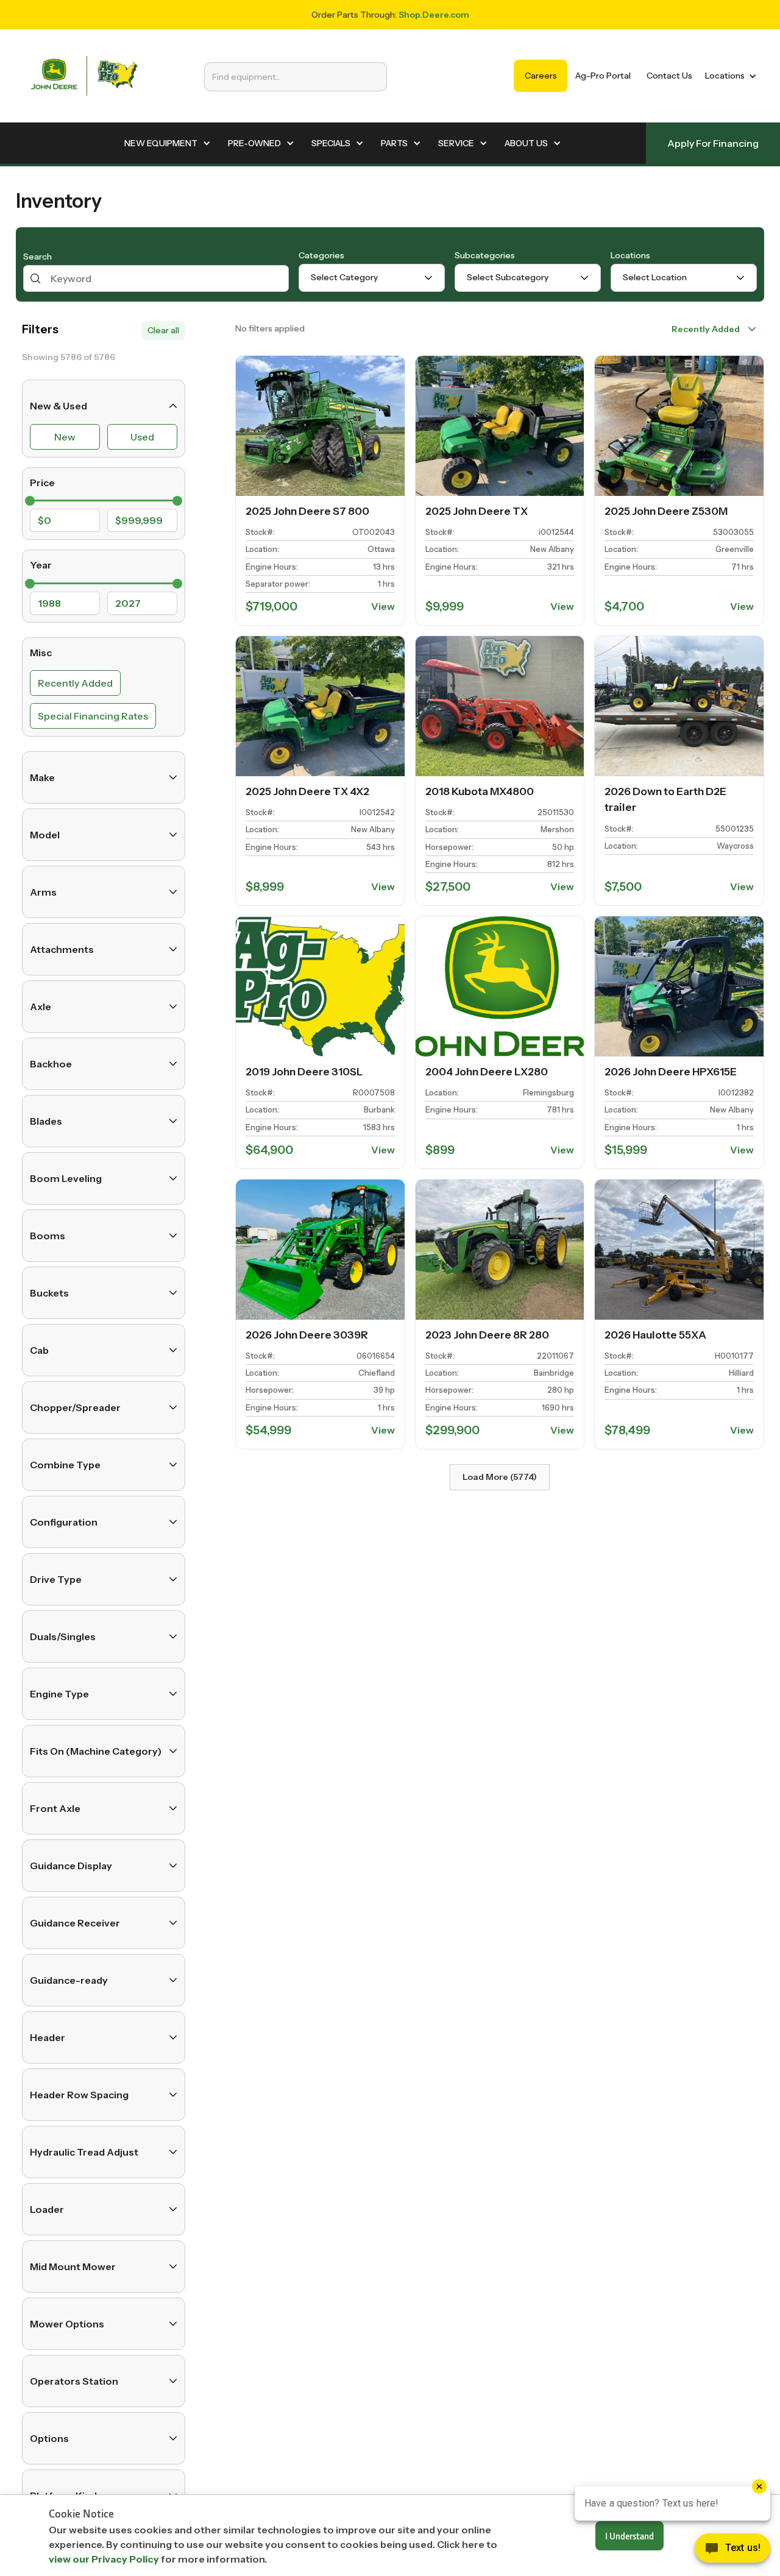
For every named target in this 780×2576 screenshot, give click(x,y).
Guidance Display (71, 1866)
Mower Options (67, 2324)
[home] (84, 76)
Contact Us (669, 76)
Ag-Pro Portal (603, 76)
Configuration (64, 1522)
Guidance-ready (69, 1980)
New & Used (58, 406)
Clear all (163, 330)
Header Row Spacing (79, 2095)
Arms (43, 892)
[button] (729, 76)
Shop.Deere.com (434, 15)
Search (37, 257)
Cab (39, 1350)
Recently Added (75, 683)
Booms (48, 1236)
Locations (630, 255)
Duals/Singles (63, 1637)
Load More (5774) (500, 1477)
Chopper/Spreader (75, 1407)
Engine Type (59, 1694)
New (65, 437)
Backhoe (51, 1064)
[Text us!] (732, 2551)
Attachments (62, 949)
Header (48, 2037)
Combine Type (65, 1465)
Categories (321, 255)
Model (45, 835)
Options (49, 2438)
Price (42, 483)
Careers (541, 76)
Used (142, 437)
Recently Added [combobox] (706, 329)
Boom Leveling (66, 1178)
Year (41, 565)
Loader (47, 2209)
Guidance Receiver (75, 1923)
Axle (41, 1007)
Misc (41, 653)
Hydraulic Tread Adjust (84, 2152)
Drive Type (56, 1579)
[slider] (30, 501)
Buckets (49, 1293)
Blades (46, 1121)
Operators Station (74, 2381)
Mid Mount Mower (73, 2266)
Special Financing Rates (93, 716)
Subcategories (485, 255)
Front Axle (55, 1808)
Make (42, 777)
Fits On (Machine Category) (96, 1751)
